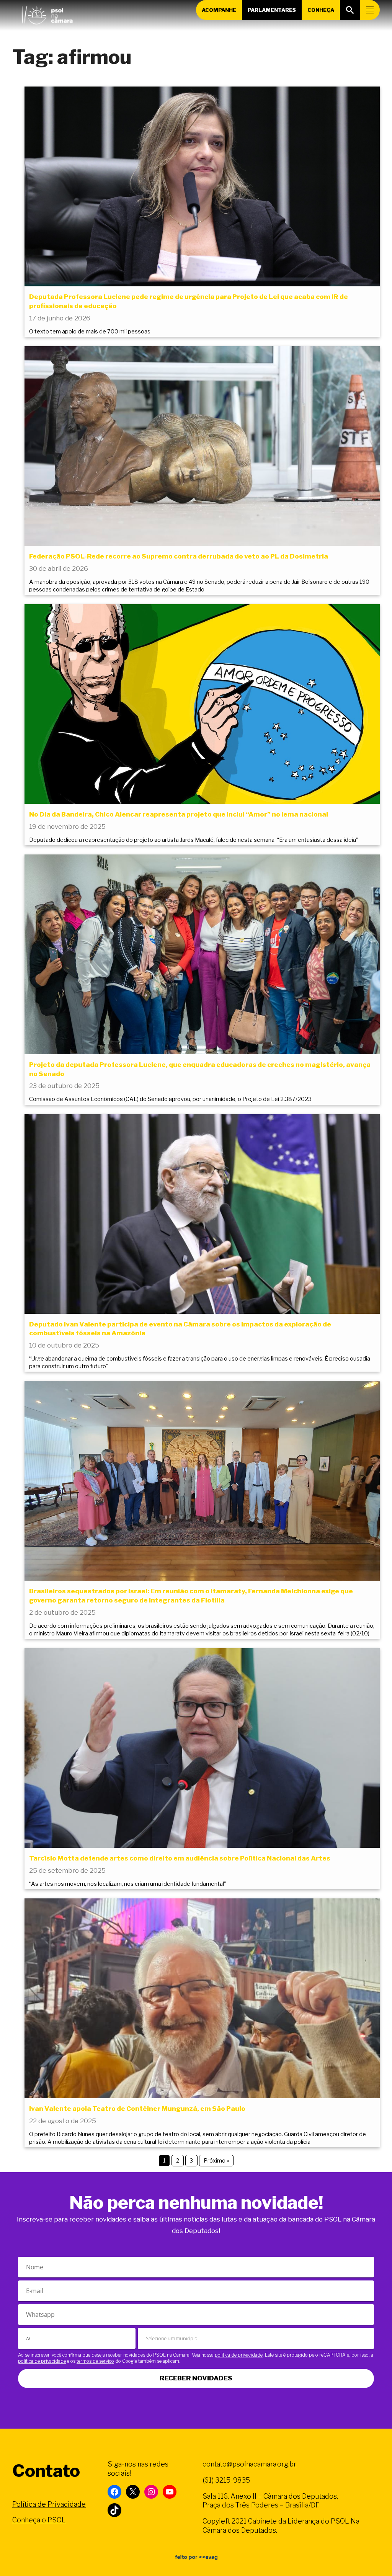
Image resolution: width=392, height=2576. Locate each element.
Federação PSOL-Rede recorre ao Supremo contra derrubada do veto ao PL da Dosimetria (179, 556)
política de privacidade (239, 2355)
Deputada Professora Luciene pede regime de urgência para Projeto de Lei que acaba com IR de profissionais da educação (189, 301)
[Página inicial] (47, 13)
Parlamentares (272, 10)
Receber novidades (196, 2378)
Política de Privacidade (49, 2504)
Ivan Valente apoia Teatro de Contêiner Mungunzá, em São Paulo (137, 2109)
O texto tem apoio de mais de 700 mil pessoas (90, 332)
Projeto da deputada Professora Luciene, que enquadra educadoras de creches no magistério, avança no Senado (200, 1069)
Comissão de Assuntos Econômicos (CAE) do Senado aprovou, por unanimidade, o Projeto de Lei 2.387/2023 (170, 1099)
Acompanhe (219, 10)
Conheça (321, 10)
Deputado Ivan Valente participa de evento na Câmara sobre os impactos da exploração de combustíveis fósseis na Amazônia (180, 1329)
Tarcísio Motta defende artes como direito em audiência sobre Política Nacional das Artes (180, 1858)
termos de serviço (95, 2361)
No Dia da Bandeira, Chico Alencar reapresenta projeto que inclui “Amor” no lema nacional (179, 814)
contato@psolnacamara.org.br (249, 2464)
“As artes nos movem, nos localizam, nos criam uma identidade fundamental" (128, 1884)
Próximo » (216, 2160)
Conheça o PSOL (39, 2520)
